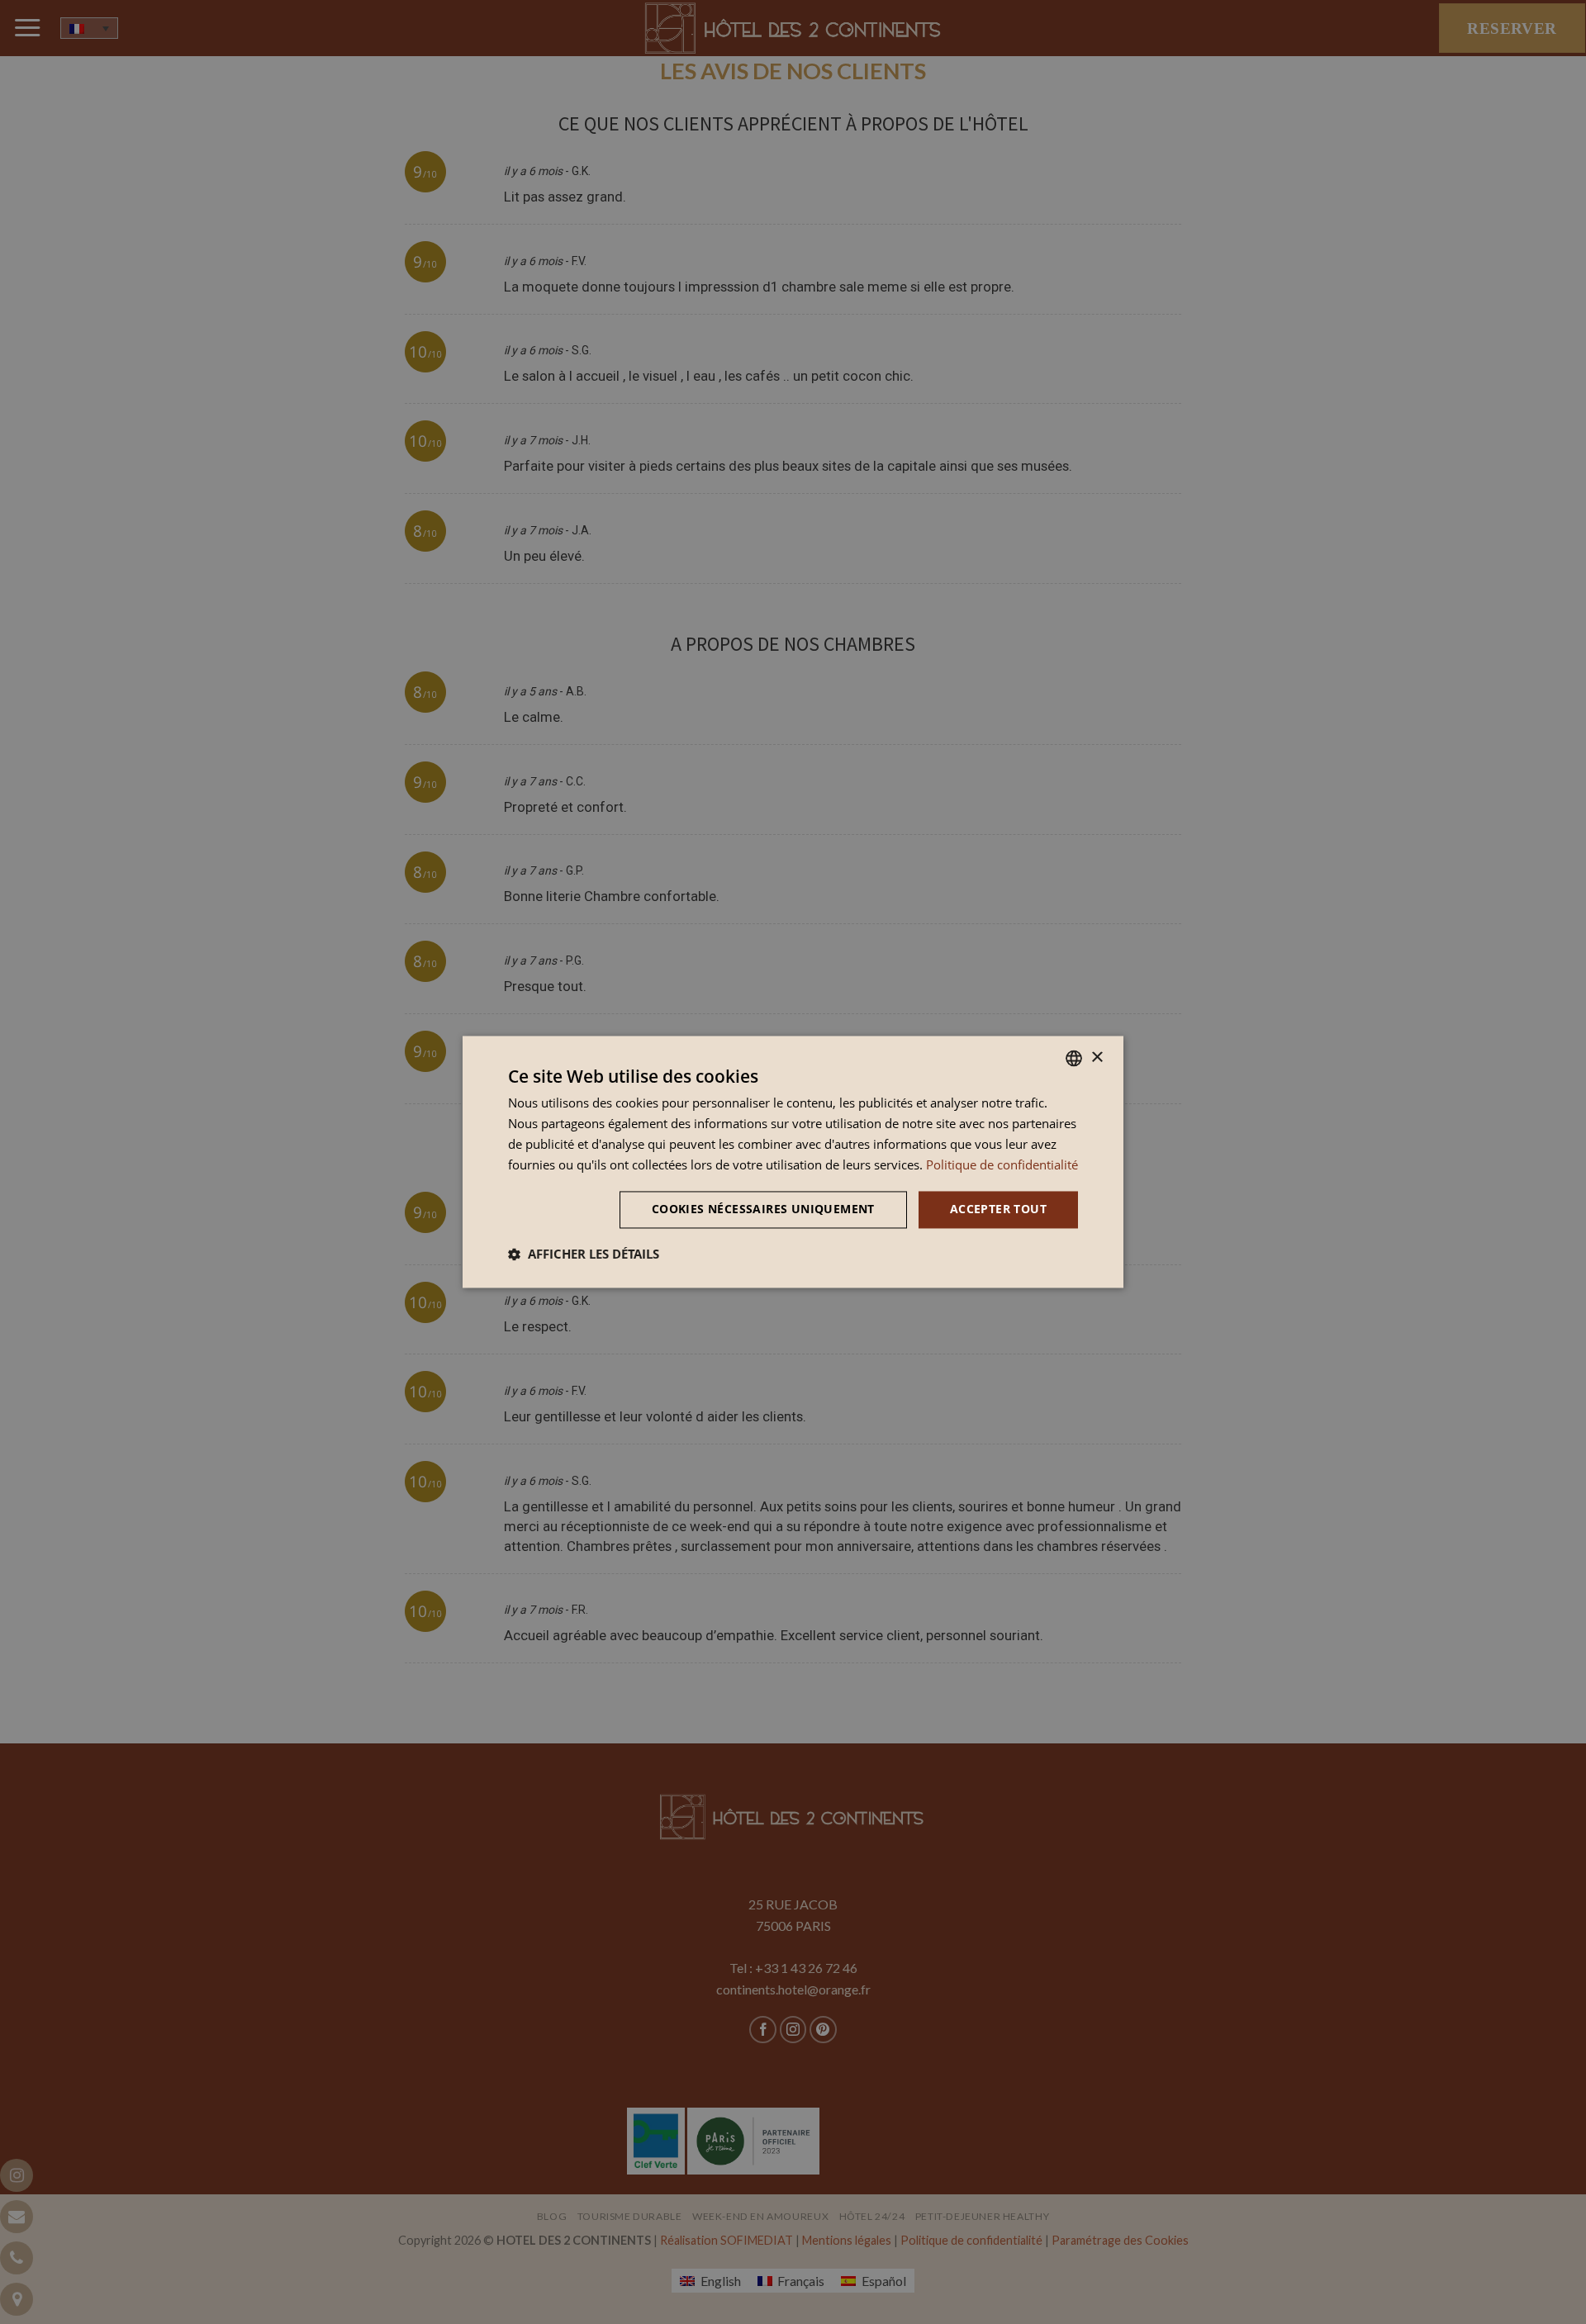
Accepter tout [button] (998, 1209)
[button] (584, 1254)
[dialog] (793, 1162)
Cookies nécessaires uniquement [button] (763, 1209)
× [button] (1097, 1058)
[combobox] (1074, 1058)
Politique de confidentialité (1002, 1164)
